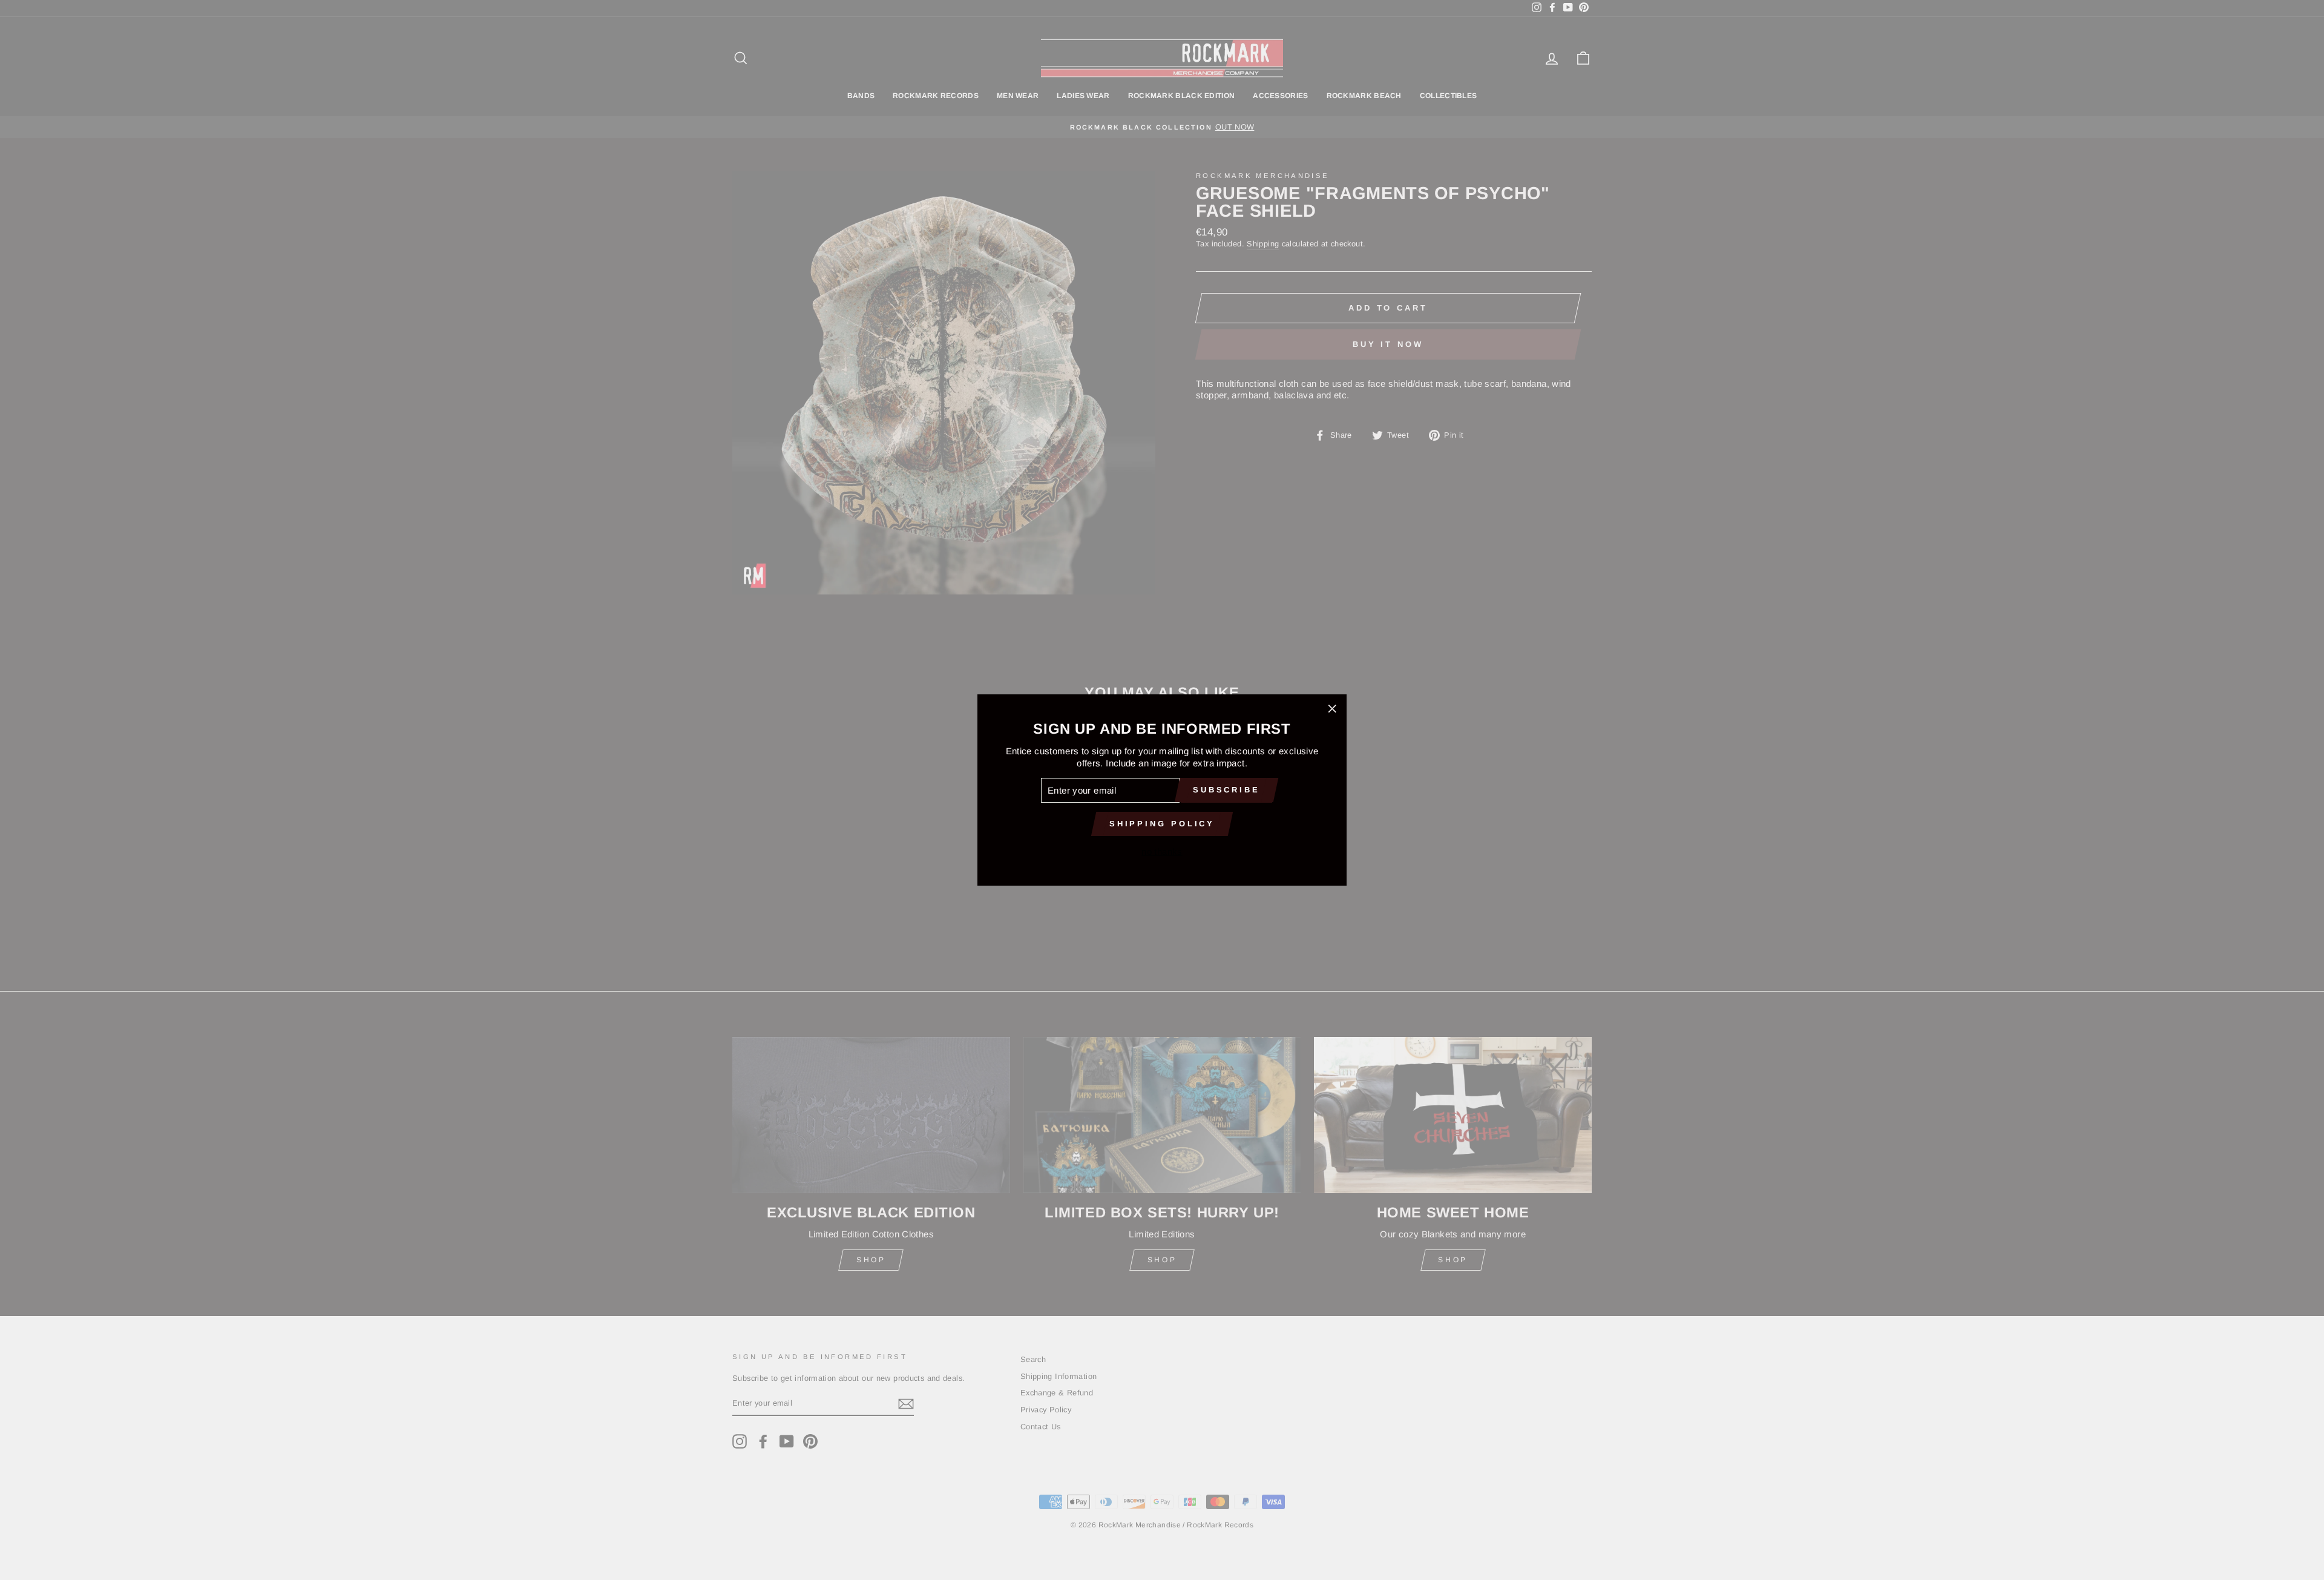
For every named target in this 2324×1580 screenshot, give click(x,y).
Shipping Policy (1162, 824)
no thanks (1162, 851)
